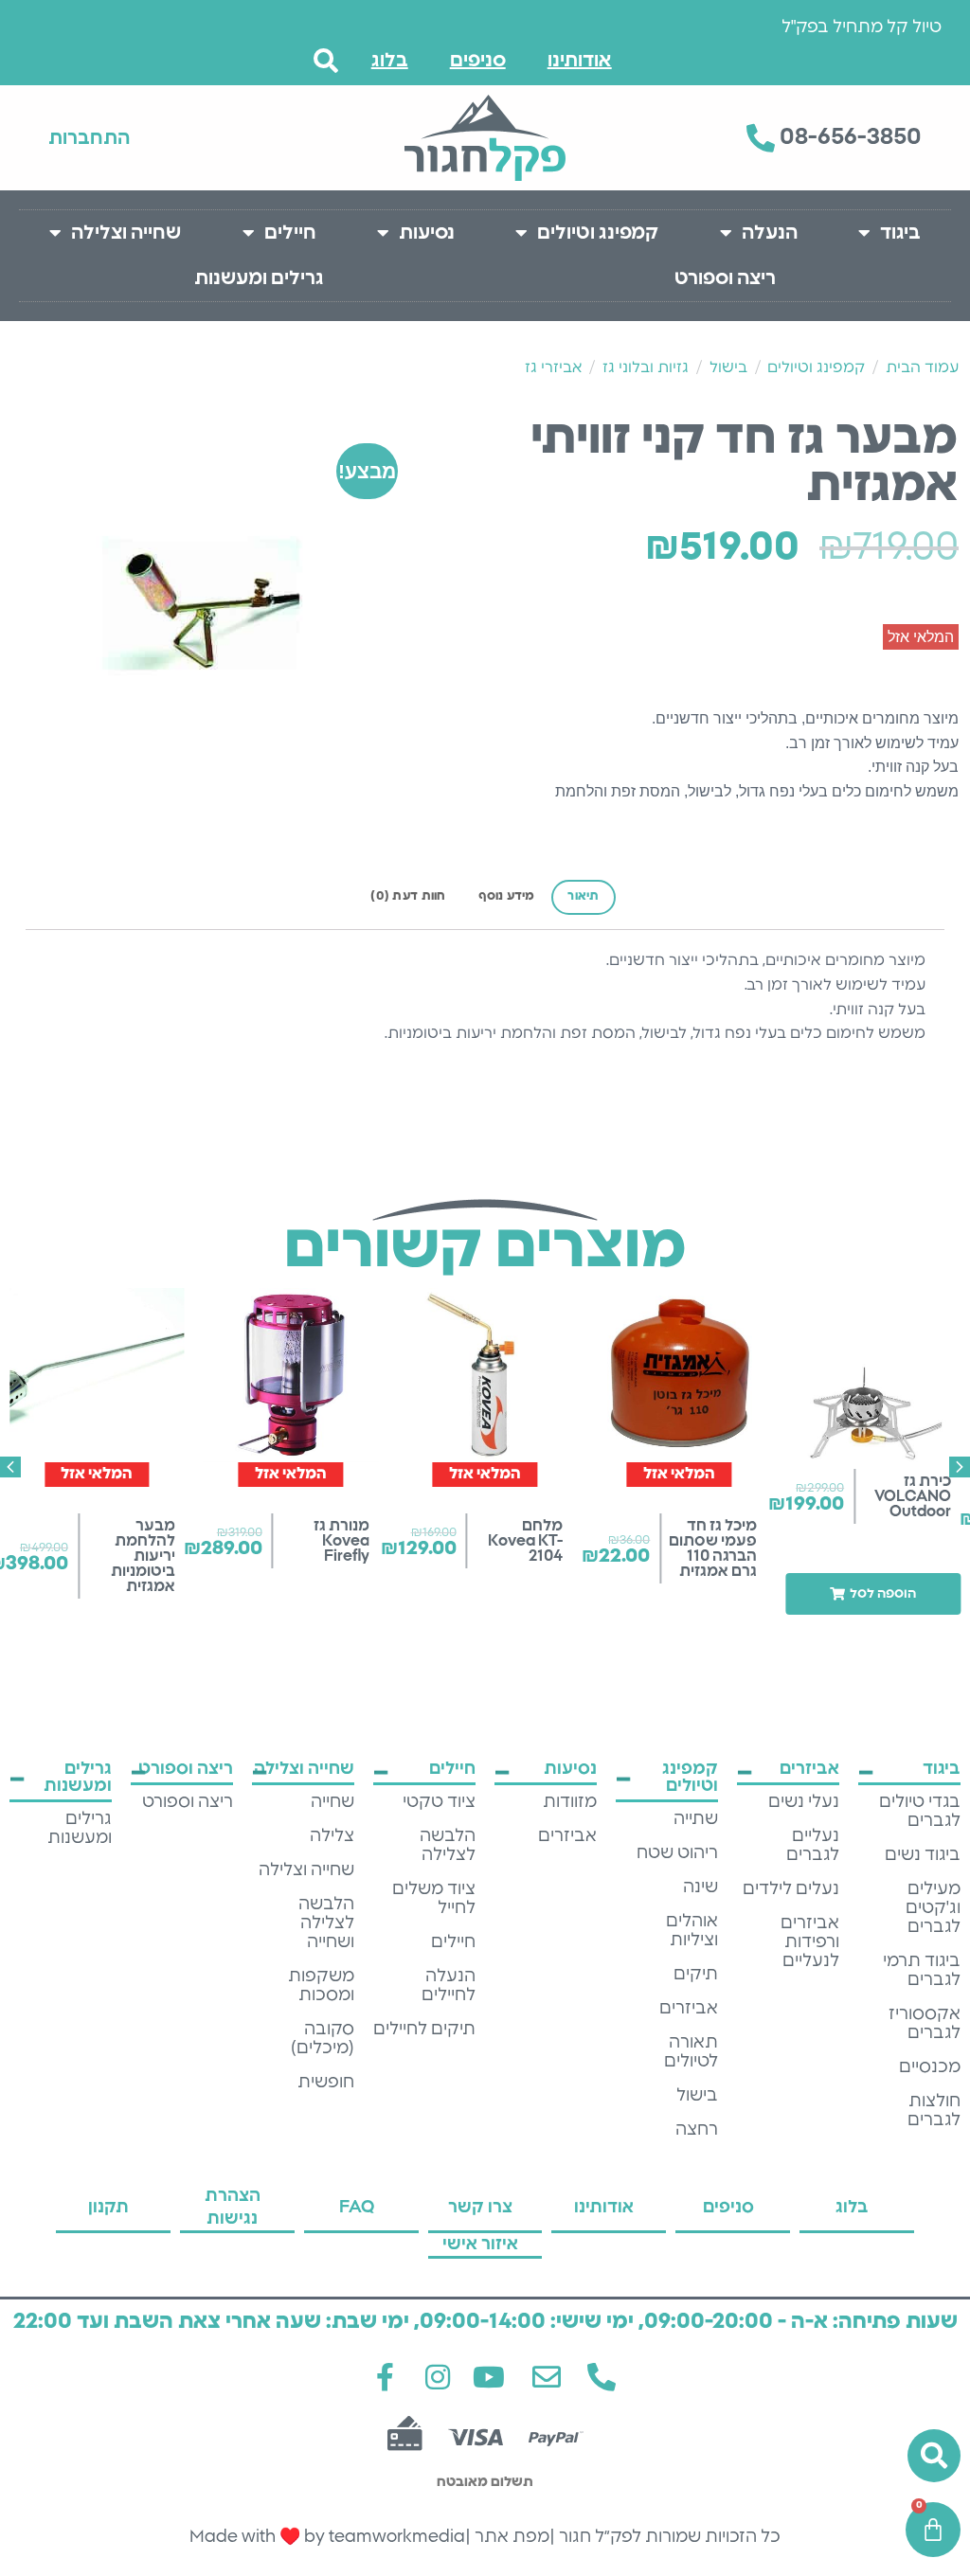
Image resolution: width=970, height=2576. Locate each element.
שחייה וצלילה (126, 233)
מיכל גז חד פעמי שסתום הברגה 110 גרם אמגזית (713, 1548)
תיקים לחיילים (424, 2030)
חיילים (290, 233)
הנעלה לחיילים (449, 1986)
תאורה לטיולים (691, 2052)
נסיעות (427, 233)
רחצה (697, 2130)
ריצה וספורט (725, 278)
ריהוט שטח (677, 1853)
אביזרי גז (554, 367)
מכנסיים (930, 2067)
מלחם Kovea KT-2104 (525, 1541)
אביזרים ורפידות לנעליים (810, 1942)
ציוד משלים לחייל (434, 1899)
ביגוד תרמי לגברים (922, 1971)
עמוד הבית (922, 367)
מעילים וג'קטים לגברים (933, 1908)
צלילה (332, 1836)
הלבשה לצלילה (448, 1846)
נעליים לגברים (813, 1846)
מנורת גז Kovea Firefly (341, 1541)
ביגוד (900, 233)
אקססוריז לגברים (925, 2024)
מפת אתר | (507, 2537)
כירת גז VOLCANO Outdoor (913, 1496)
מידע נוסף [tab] (506, 896)
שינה (701, 1887)
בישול (728, 367)
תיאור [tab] (583, 896)
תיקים (696, 1975)
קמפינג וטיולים (598, 233)
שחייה (332, 1802)
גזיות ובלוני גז (646, 367)
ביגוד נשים (923, 1855)
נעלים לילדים (791, 1889)
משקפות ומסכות (321, 1986)
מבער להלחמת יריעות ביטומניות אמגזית (143, 1556)
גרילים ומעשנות (259, 278)
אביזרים (689, 2009)
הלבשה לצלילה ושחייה (326, 1923)
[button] (873, 1594)
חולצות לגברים (934, 2111)
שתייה (696, 1819)
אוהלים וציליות (692, 1931)
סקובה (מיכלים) (323, 2039)
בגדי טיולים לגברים (920, 1812)
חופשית (326, 2083)
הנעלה (770, 233)
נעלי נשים (804, 1802)
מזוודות (570, 1802)
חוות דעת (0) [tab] (408, 896)
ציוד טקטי (439, 1802)
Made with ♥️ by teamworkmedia (327, 2537)
